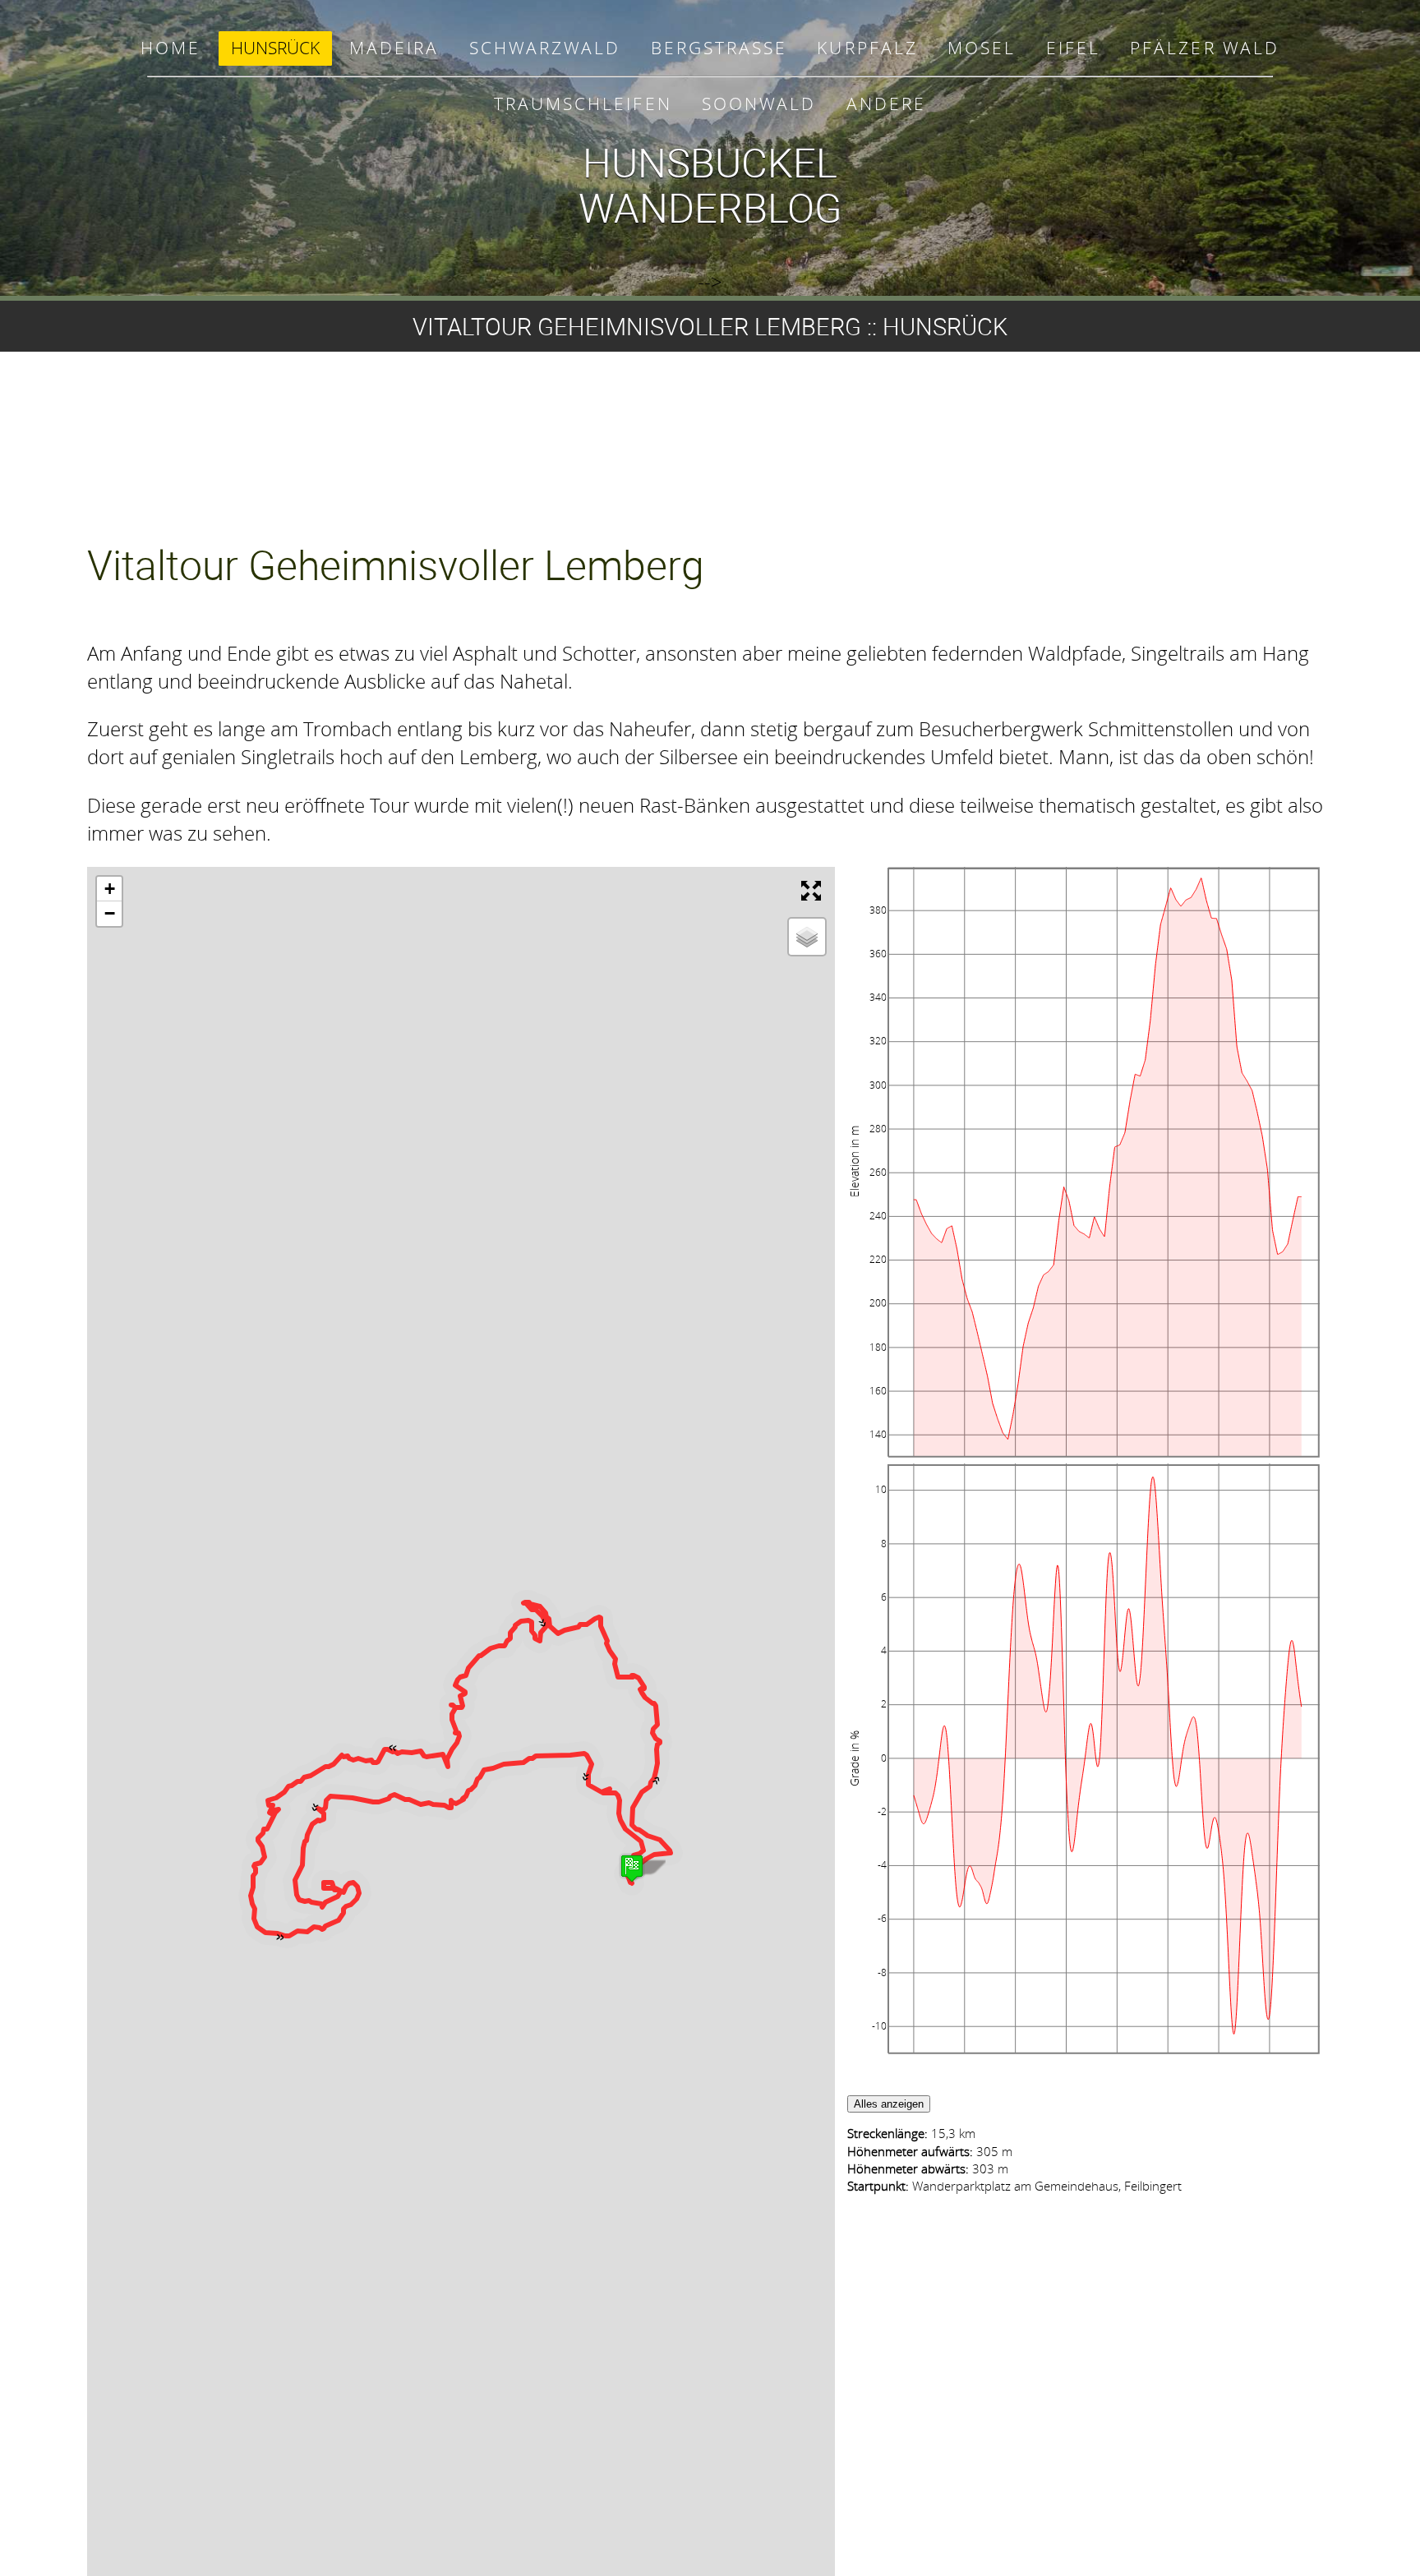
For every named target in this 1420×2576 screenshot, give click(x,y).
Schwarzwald (545, 48)
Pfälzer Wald (1204, 48)
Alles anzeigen (889, 2104)
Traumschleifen (583, 104)
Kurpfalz (867, 48)
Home (171, 48)
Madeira (394, 48)
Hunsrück (275, 48)
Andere (886, 104)
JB (853, 875)
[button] (659, 1792)
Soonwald (759, 104)
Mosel (982, 48)
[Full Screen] (814, 892)
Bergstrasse (719, 48)
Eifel (1073, 48)
